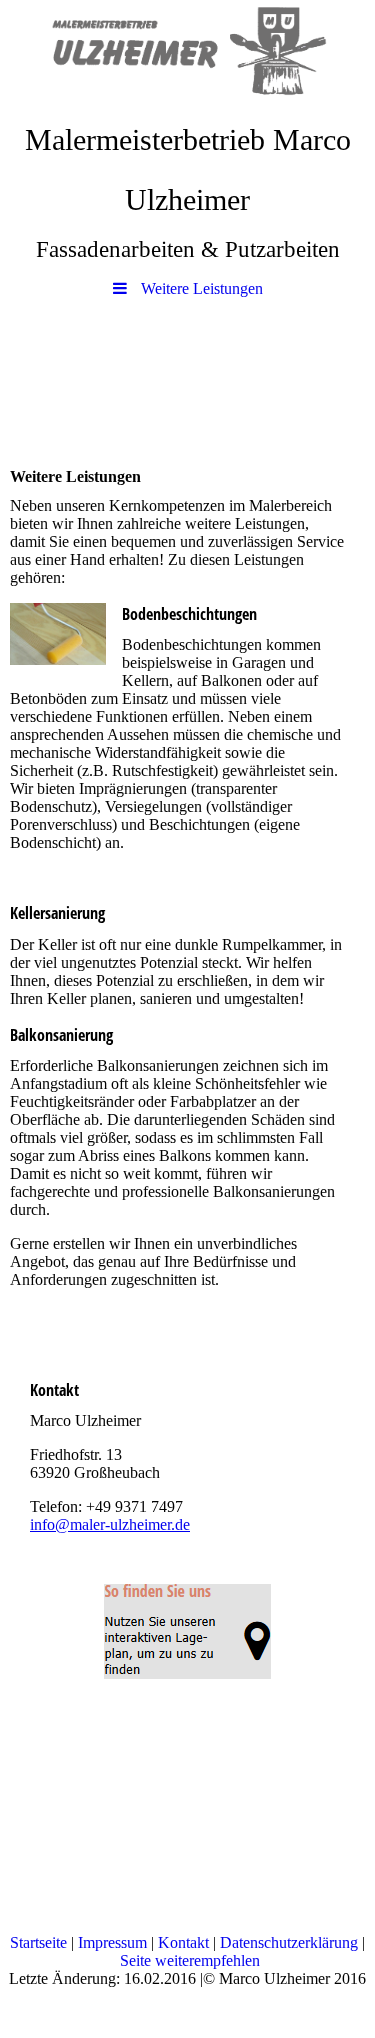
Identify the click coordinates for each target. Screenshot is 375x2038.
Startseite (38, 1942)
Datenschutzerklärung (289, 1942)
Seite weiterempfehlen (190, 1960)
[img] (187, 55)
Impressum (112, 1942)
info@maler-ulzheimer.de (110, 1524)
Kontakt (183, 1942)
